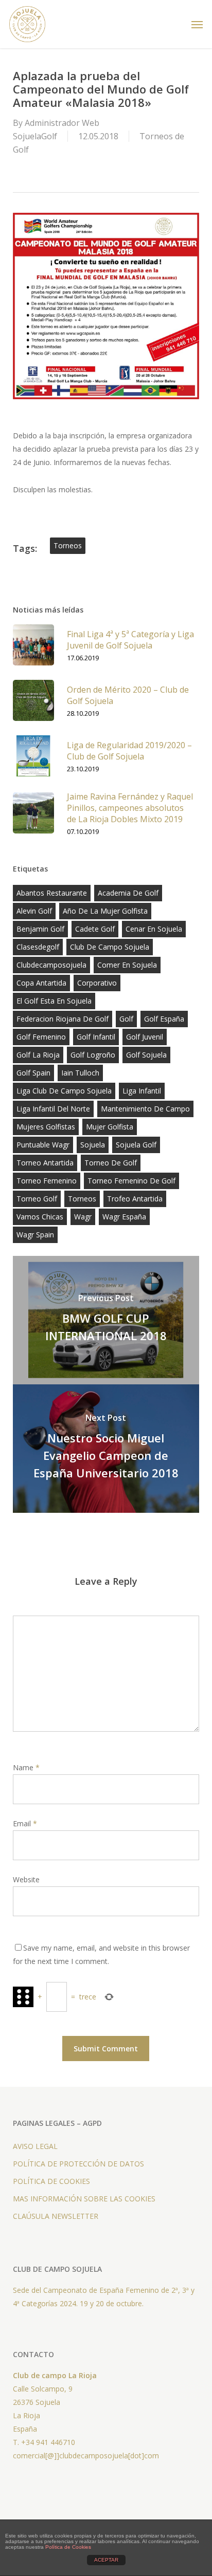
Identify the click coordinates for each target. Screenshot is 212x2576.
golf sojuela (146, 1055)
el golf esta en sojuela (54, 1001)
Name (26, 1767)
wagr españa (124, 1217)
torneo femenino (47, 1181)
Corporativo (97, 983)
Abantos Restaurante (52, 893)
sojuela (93, 1145)
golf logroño (93, 1055)
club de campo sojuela (110, 947)
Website (26, 1879)
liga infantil (142, 1091)
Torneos (68, 545)
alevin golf (34, 911)
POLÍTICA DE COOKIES (51, 2181)
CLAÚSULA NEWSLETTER (56, 2216)
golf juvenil (145, 1037)
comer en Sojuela (127, 965)
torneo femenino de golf (131, 1181)
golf (126, 1019)
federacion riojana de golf (63, 1019)
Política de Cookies (68, 2547)
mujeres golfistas (46, 1127)
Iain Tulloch (80, 1073)
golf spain (33, 1073)
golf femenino (41, 1037)
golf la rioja (38, 1055)
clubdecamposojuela (51, 965)
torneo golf (37, 1199)
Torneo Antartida (45, 1163)
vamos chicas (40, 1217)
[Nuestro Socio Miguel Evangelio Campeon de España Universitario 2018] (106, 1449)
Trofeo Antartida (135, 1199)
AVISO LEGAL (35, 2146)
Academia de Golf (128, 893)
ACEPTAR (106, 2560)
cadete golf (95, 929)
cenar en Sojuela (154, 929)
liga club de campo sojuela (64, 1091)
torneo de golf (111, 1163)
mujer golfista (110, 1127)
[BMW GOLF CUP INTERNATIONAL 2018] (106, 1320)
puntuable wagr (43, 1145)
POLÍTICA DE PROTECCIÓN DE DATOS (78, 2164)
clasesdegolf (38, 947)
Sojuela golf (136, 1145)
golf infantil (96, 1037)
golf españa (164, 1019)
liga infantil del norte (53, 1109)
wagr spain (35, 1235)
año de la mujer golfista (105, 911)
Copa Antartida (41, 983)
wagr (83, 1217)
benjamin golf (40, 929)
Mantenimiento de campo (145, 1109)
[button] (197, 24)
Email (25, 1823)
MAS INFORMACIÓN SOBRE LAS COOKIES (84, 2199)
